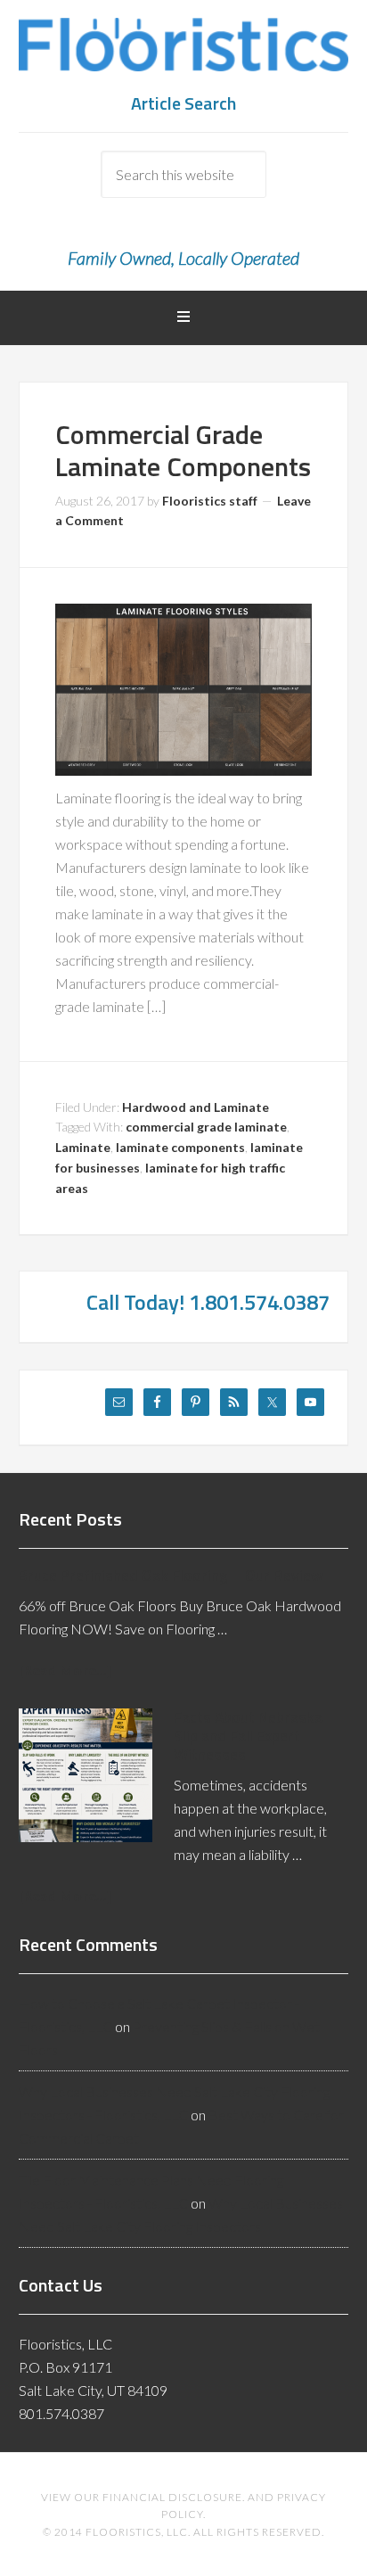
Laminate (83, 1147)
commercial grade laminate (206, 1127)
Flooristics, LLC (184, 53)
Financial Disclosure (172, 2497)
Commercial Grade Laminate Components (183, 450)
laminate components (180, 1147)
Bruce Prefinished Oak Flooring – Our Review (171, 1575)
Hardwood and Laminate (196, 1107)
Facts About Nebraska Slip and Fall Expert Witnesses (248, 1736)
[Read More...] (65, 1670)
